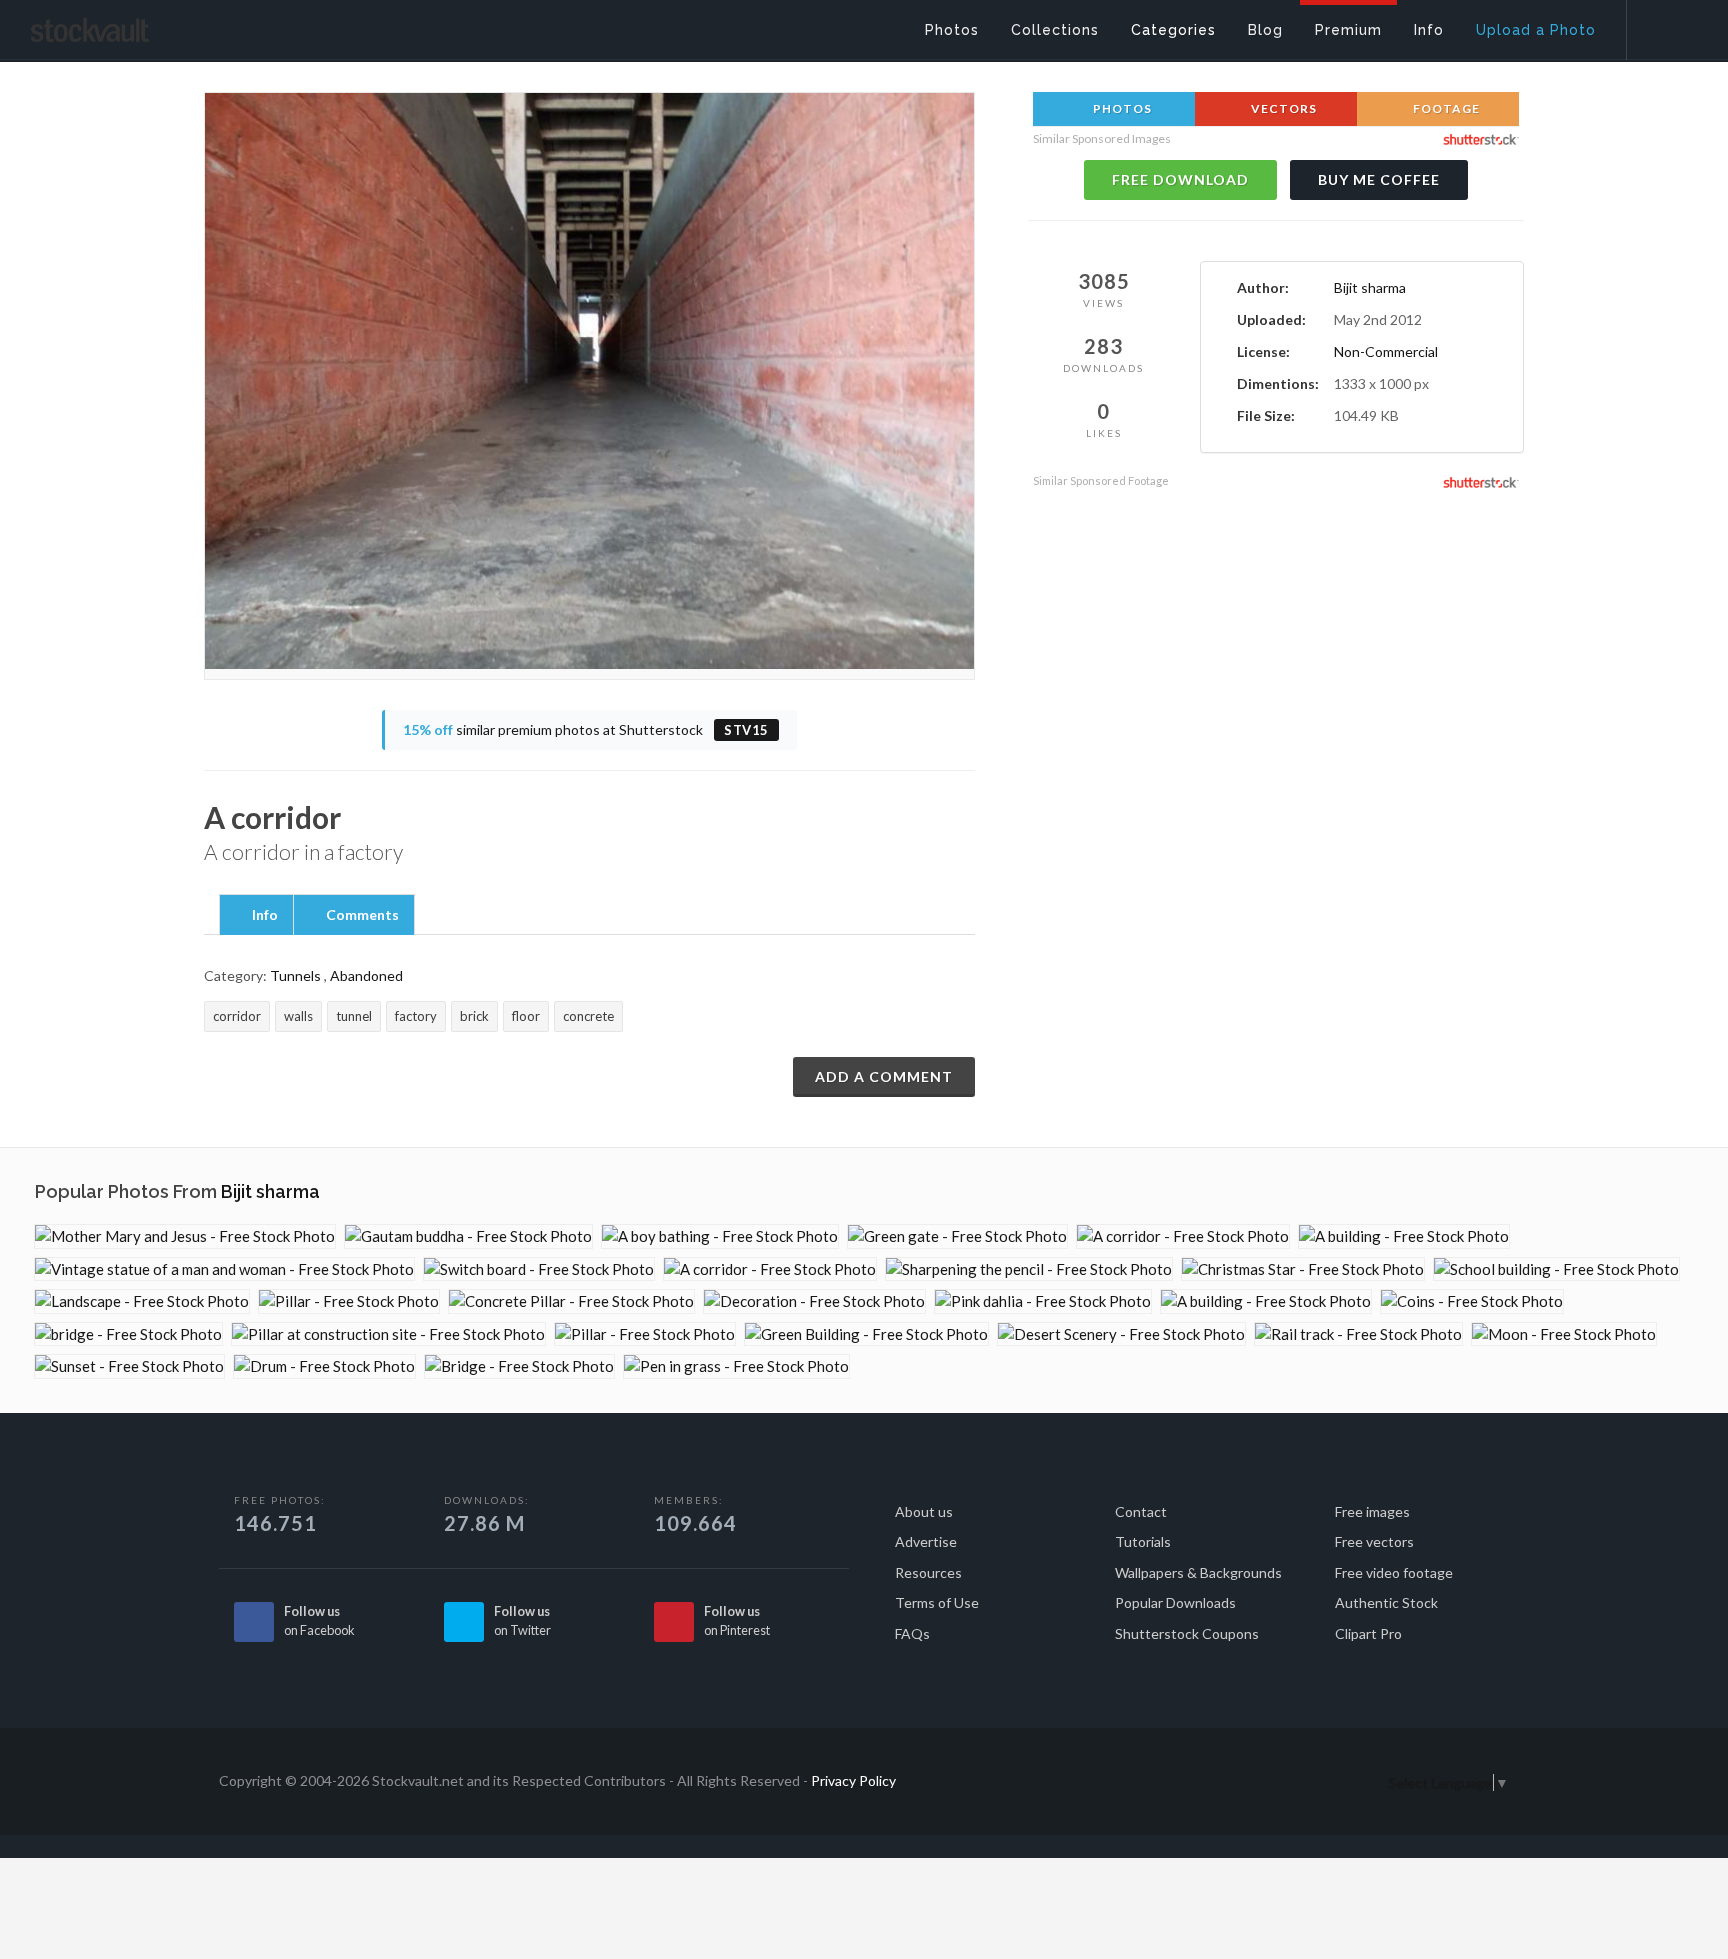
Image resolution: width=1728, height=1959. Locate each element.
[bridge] (128, 1334)
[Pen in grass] (736, 1366)
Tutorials (1143, 1541)
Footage (1445, 108)
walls (298, 1016)
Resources (928, 1572)
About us (924, 1511)
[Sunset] (129, 1366)
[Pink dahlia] (1043, 1301)
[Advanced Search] (1664, 25)
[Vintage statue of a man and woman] (224, 1269)
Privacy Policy (853, 1780)
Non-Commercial (1386, 351)
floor (526, 1016)
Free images (1372, 1511)
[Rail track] (1358, 1334)
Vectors (1282, 108)
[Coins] (1472, 1301)
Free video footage (1394, 1572)
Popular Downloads (1175, 1602)
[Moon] (1564, 1334)
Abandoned (366, 975)
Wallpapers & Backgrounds (1198, 1572)
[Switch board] (539, 1269)
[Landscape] (142, 1301)
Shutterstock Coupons (1187, 1633)
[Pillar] (349, 1301)
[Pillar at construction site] (388, 1334)
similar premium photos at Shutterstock (586, 729)
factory (416, 1016)
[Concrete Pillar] (571, 1301)
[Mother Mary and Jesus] (185, 1236)
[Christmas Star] (1303, 1269)
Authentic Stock (1386, 1602)
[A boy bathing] (720, 1236)
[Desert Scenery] (1121, 1334)
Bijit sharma (1370, 287)
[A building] (1404, 1236)
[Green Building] (866, 1334)
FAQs (912, 1633)
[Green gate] (957, 1236)
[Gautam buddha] (468, 1236)
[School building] (1556, 1269)
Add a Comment (884, 1076)
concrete (588, 1016)
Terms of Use (937, 1602)
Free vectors (1374, 1541)
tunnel (354, 1016)
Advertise (926, 1541)
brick (474, 1016)
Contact (1141, 1511)
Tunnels (295, 975)
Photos (1121, 108)
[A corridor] (1183, 1236)
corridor (237, 1016)
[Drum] (324, 1366)
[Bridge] (519, 1366)
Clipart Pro (1368, 1633)
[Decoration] (814, 1301)
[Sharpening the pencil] (1029, 1269)
